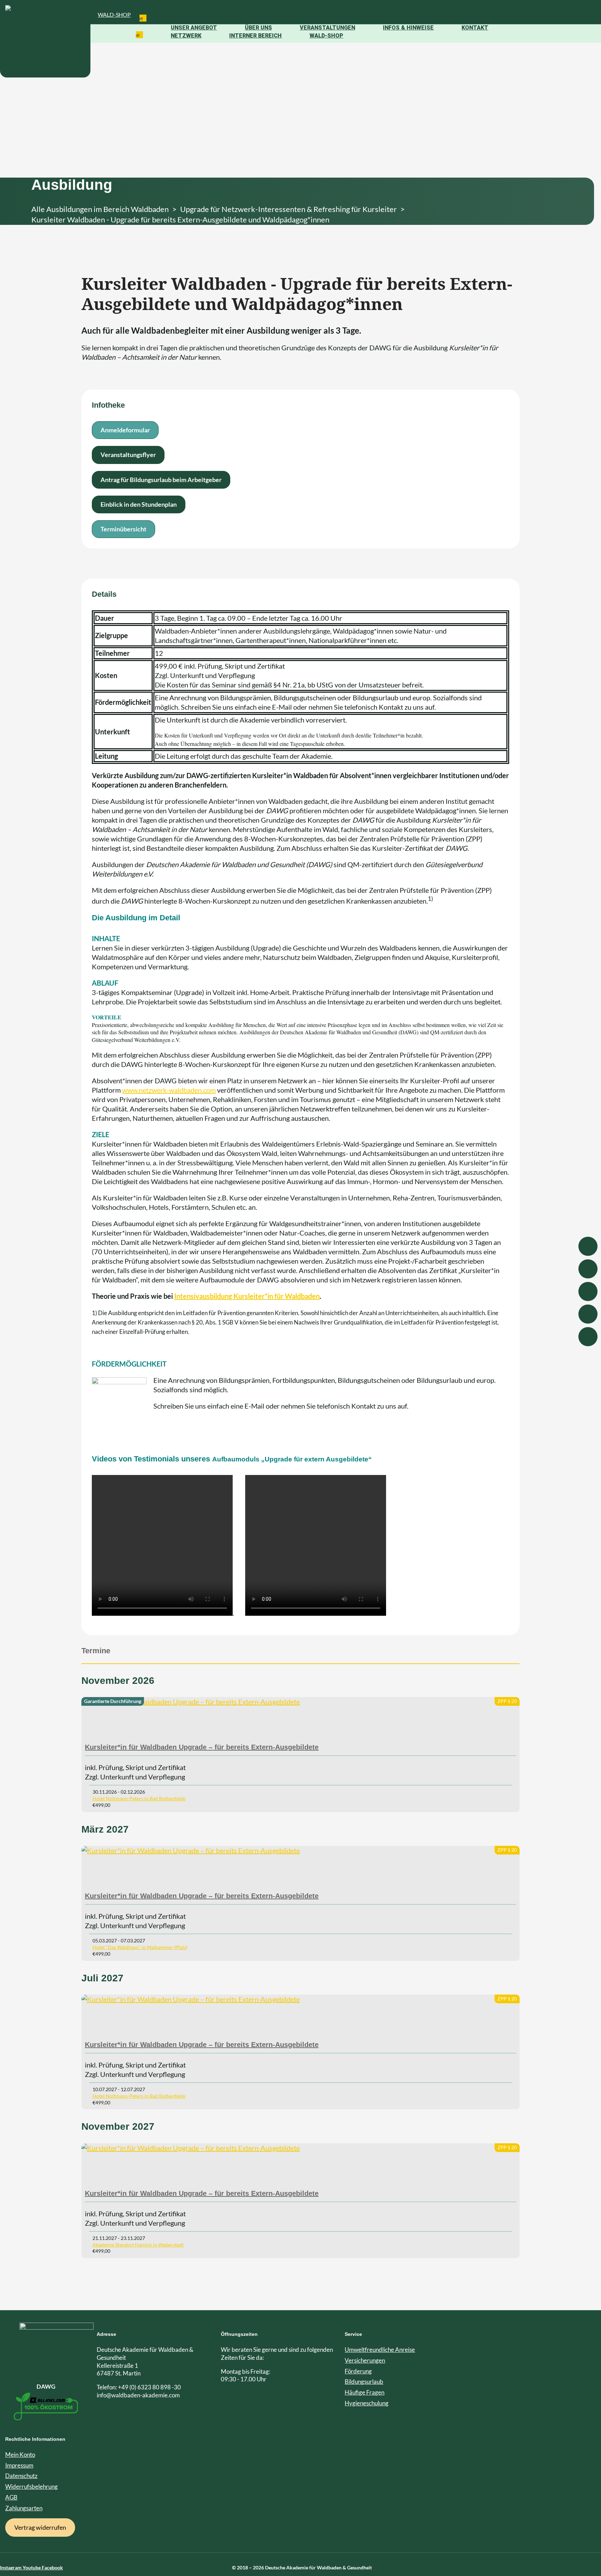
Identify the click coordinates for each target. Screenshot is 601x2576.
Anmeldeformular (125, 430)
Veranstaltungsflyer (128, 455)
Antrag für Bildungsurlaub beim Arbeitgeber (161, 480)
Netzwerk (186, 36)
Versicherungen (365, 2360)
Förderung (358, 2371)
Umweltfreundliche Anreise (380, 2350)
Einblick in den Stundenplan (139, 504)
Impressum (19, 2465)
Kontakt (475, 28)
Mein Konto (20, 2455)
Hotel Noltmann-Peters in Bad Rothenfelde (139, 1798)
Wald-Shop (114, 14)
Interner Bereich (255, 36)
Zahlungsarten (24, 2508)
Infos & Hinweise (408, 28)
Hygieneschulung (367, 2403)
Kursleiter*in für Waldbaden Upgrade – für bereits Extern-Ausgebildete (202, 1747)
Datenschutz (21, 2476)
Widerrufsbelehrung (31, 2487)
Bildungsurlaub (364, 2382)
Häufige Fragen (364, 2392)
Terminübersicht (123, 529)
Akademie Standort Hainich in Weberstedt (138, 2245)
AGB (11, 2497)
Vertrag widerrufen (40, 2527)
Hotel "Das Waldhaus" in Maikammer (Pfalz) (140, 1947)
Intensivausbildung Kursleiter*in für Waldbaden (247, 1296)
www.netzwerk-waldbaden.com (169, 1090)
